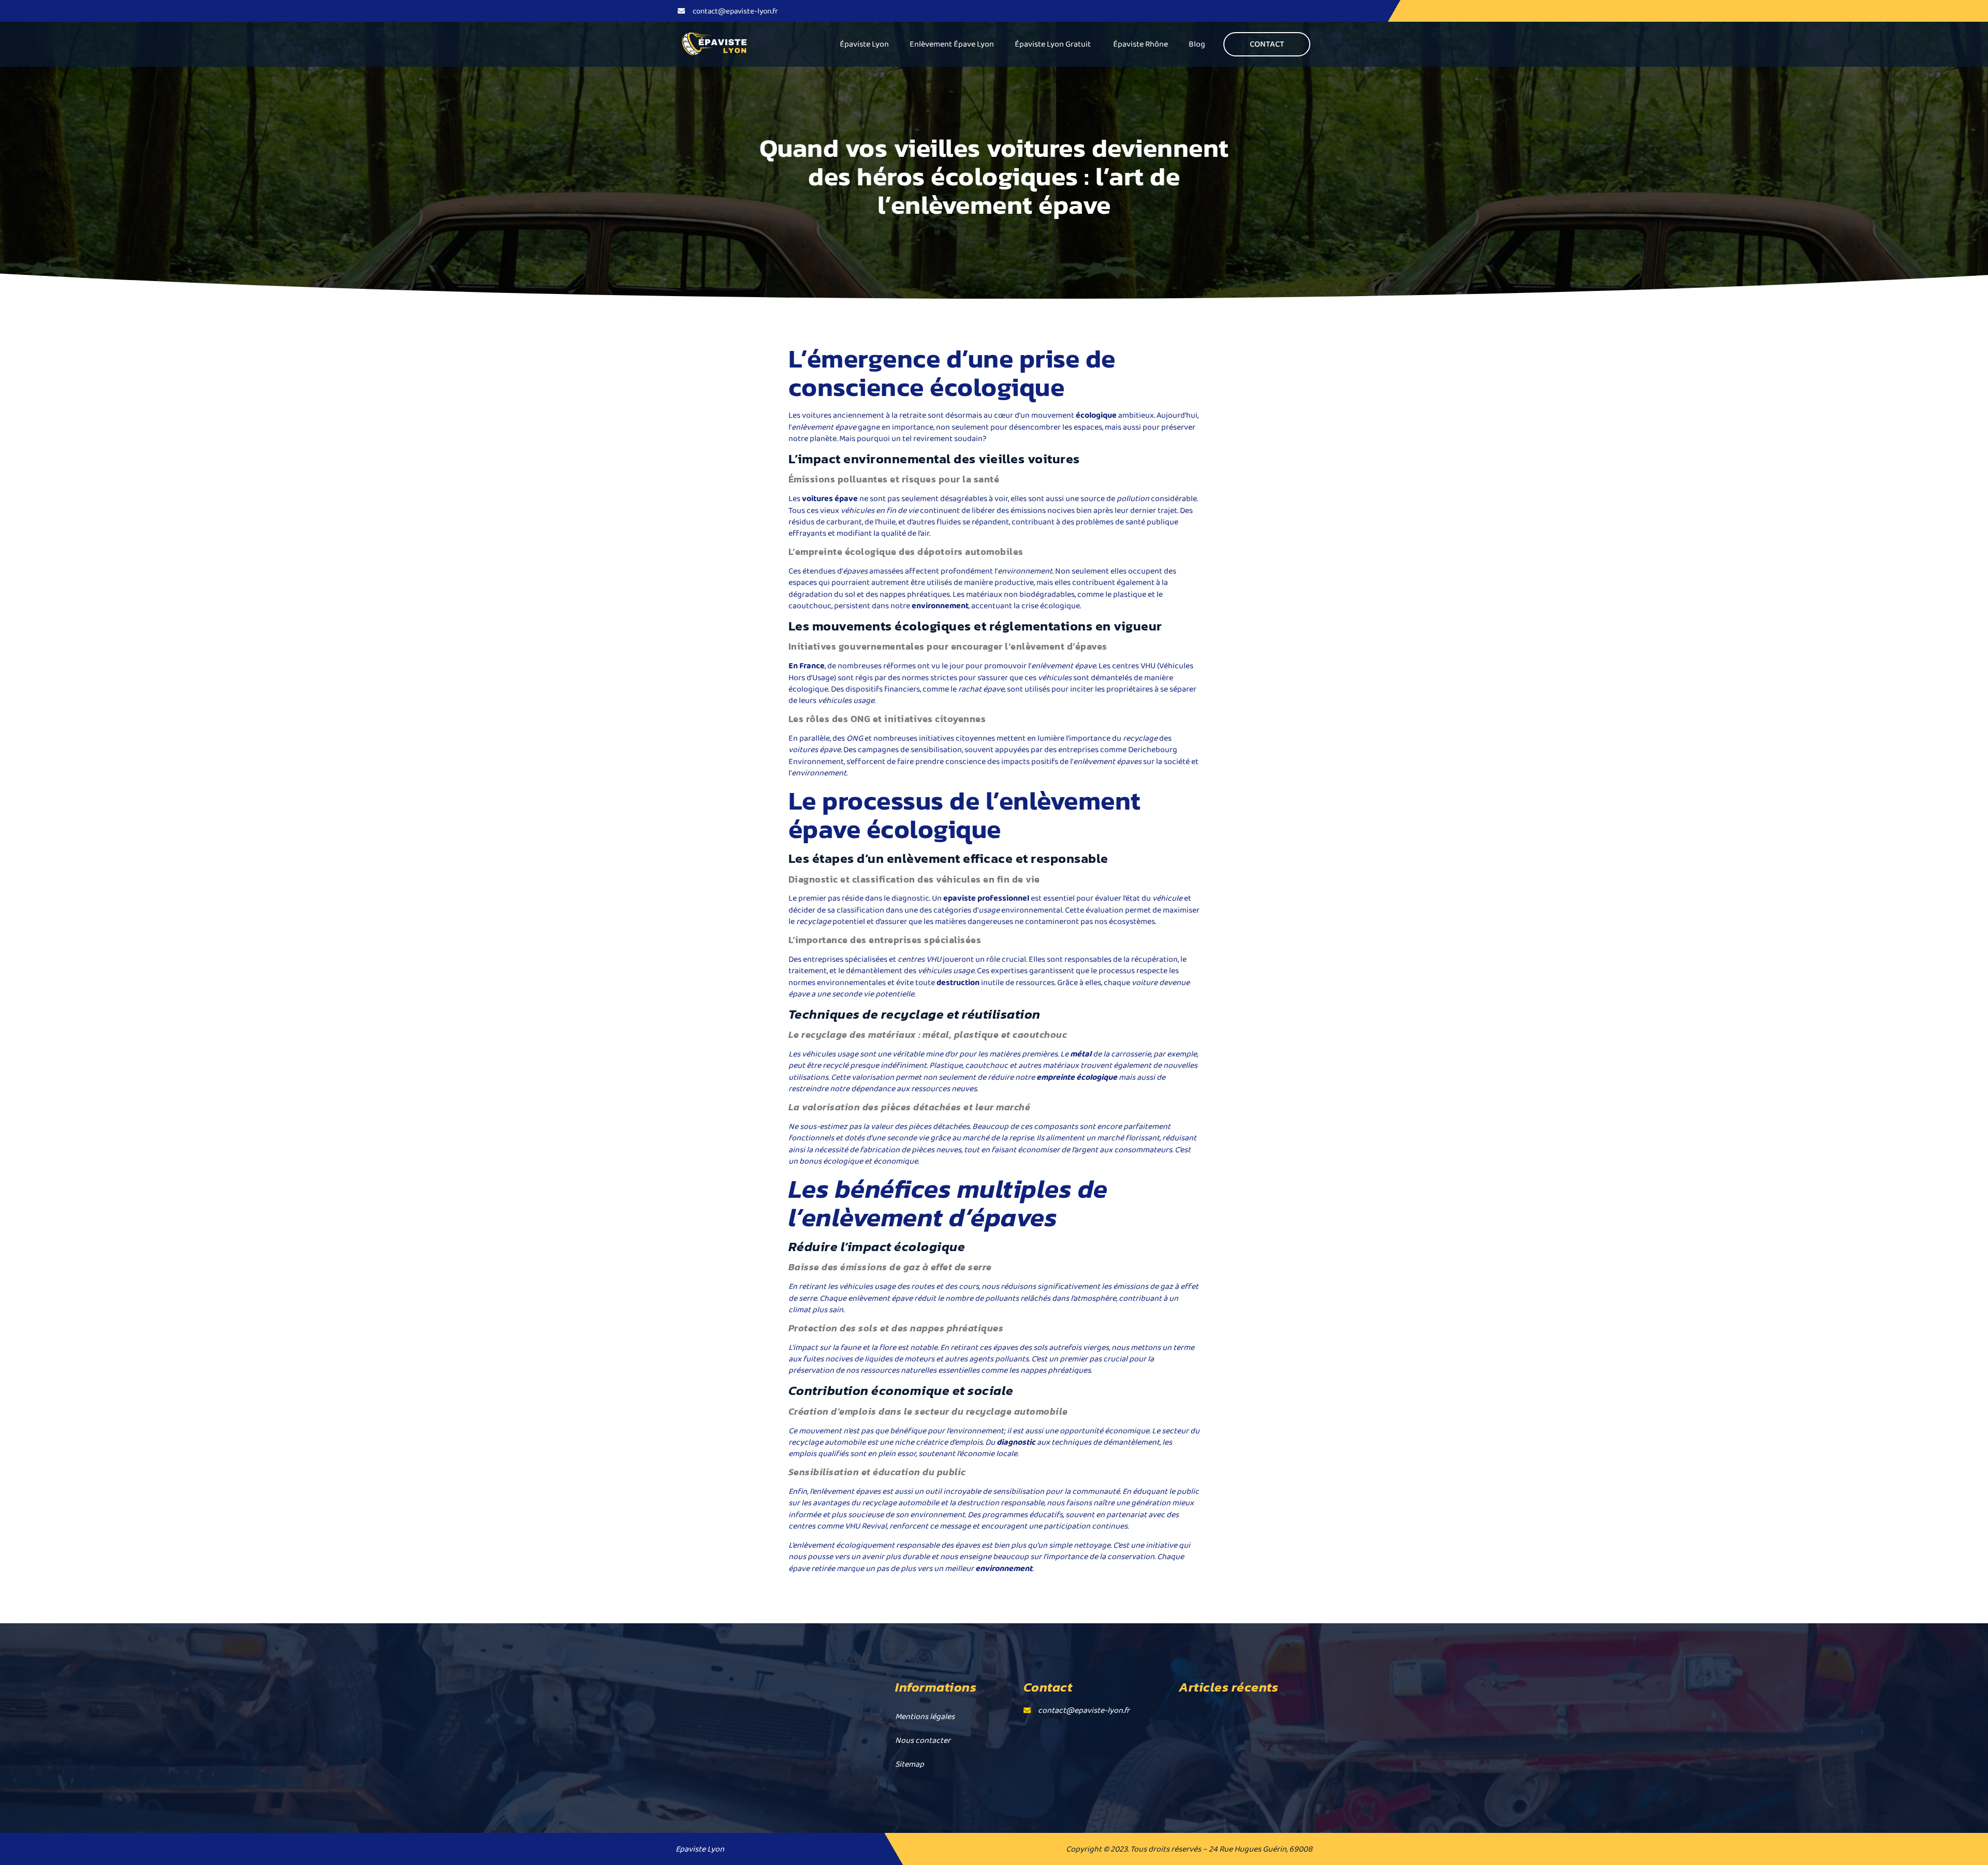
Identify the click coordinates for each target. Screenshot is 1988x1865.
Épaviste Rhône (1141, 44)
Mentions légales (925, 1716)
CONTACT (1267, 44)
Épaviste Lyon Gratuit (1054, 44)
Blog (1197, 44)
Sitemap (910, 1764)
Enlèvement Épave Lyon (952, 44)
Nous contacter (923, 1740)
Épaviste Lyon (864, 44)
